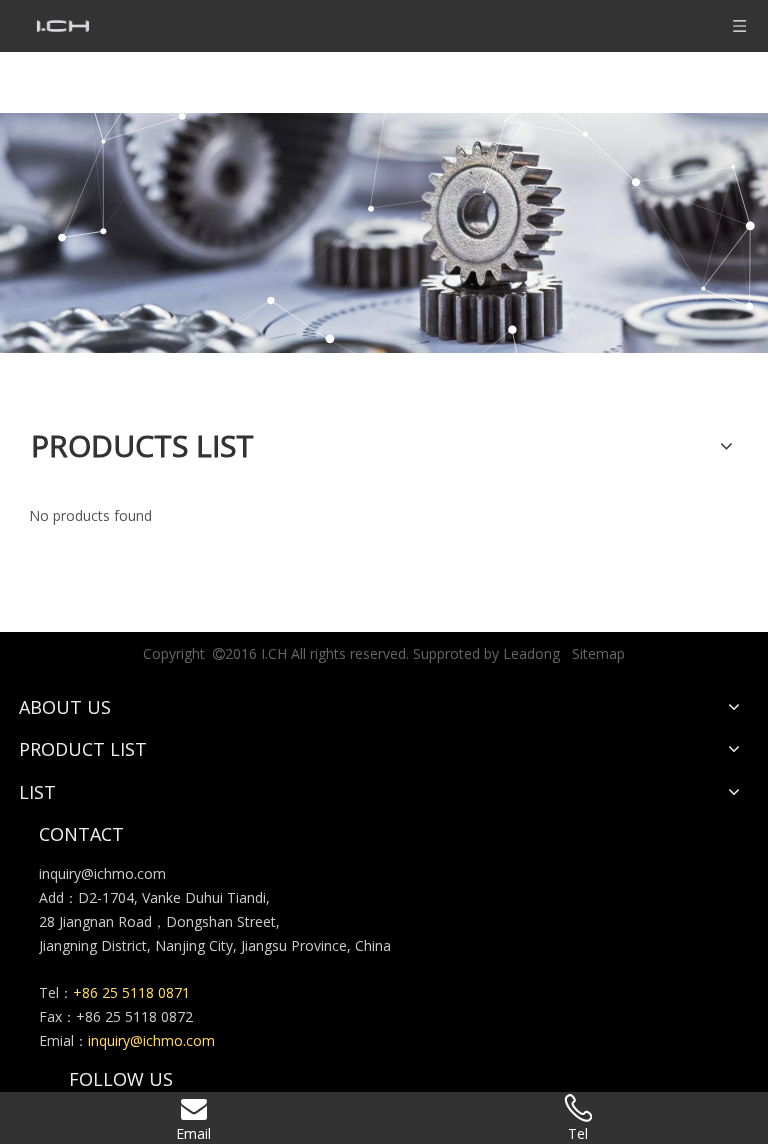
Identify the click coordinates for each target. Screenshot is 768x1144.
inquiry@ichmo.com (102, 873)
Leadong (531, 653)
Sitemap (598, 653)
